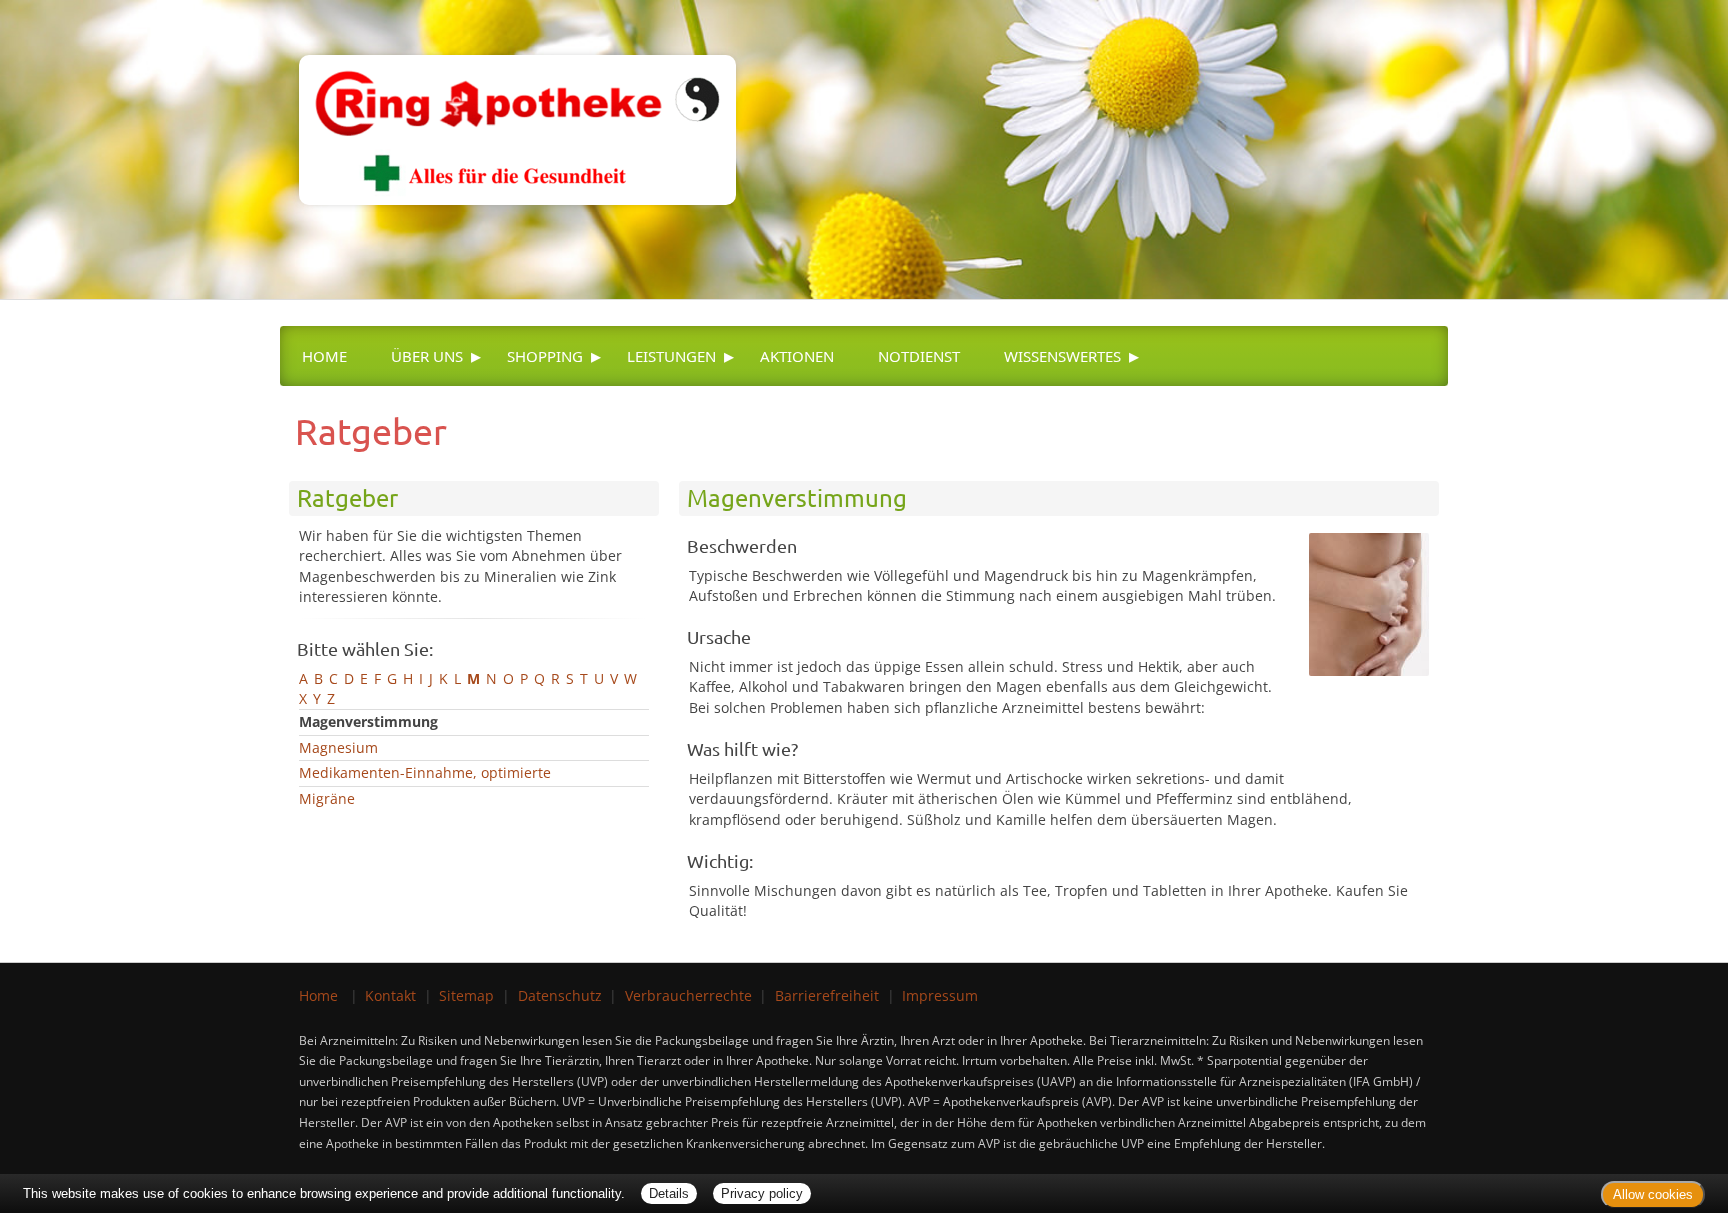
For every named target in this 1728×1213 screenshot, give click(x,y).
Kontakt (390, 995)
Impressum (940, 995)
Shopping (545, 356)
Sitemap (466, 995)
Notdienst (919, 356)
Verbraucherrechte (688, 995)
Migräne (327, 798)
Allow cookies (1653, 1194)
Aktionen (797, 356)
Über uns (427, 356)
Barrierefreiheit (827, 995)
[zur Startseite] (507, 100)
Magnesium (338, 747)
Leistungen (671, 356)
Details (669, 1193)
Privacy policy (762, 1193)
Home (324, 356)
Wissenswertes (1062, 356)
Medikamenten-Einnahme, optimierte (425, 772)
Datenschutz (560, 995)
